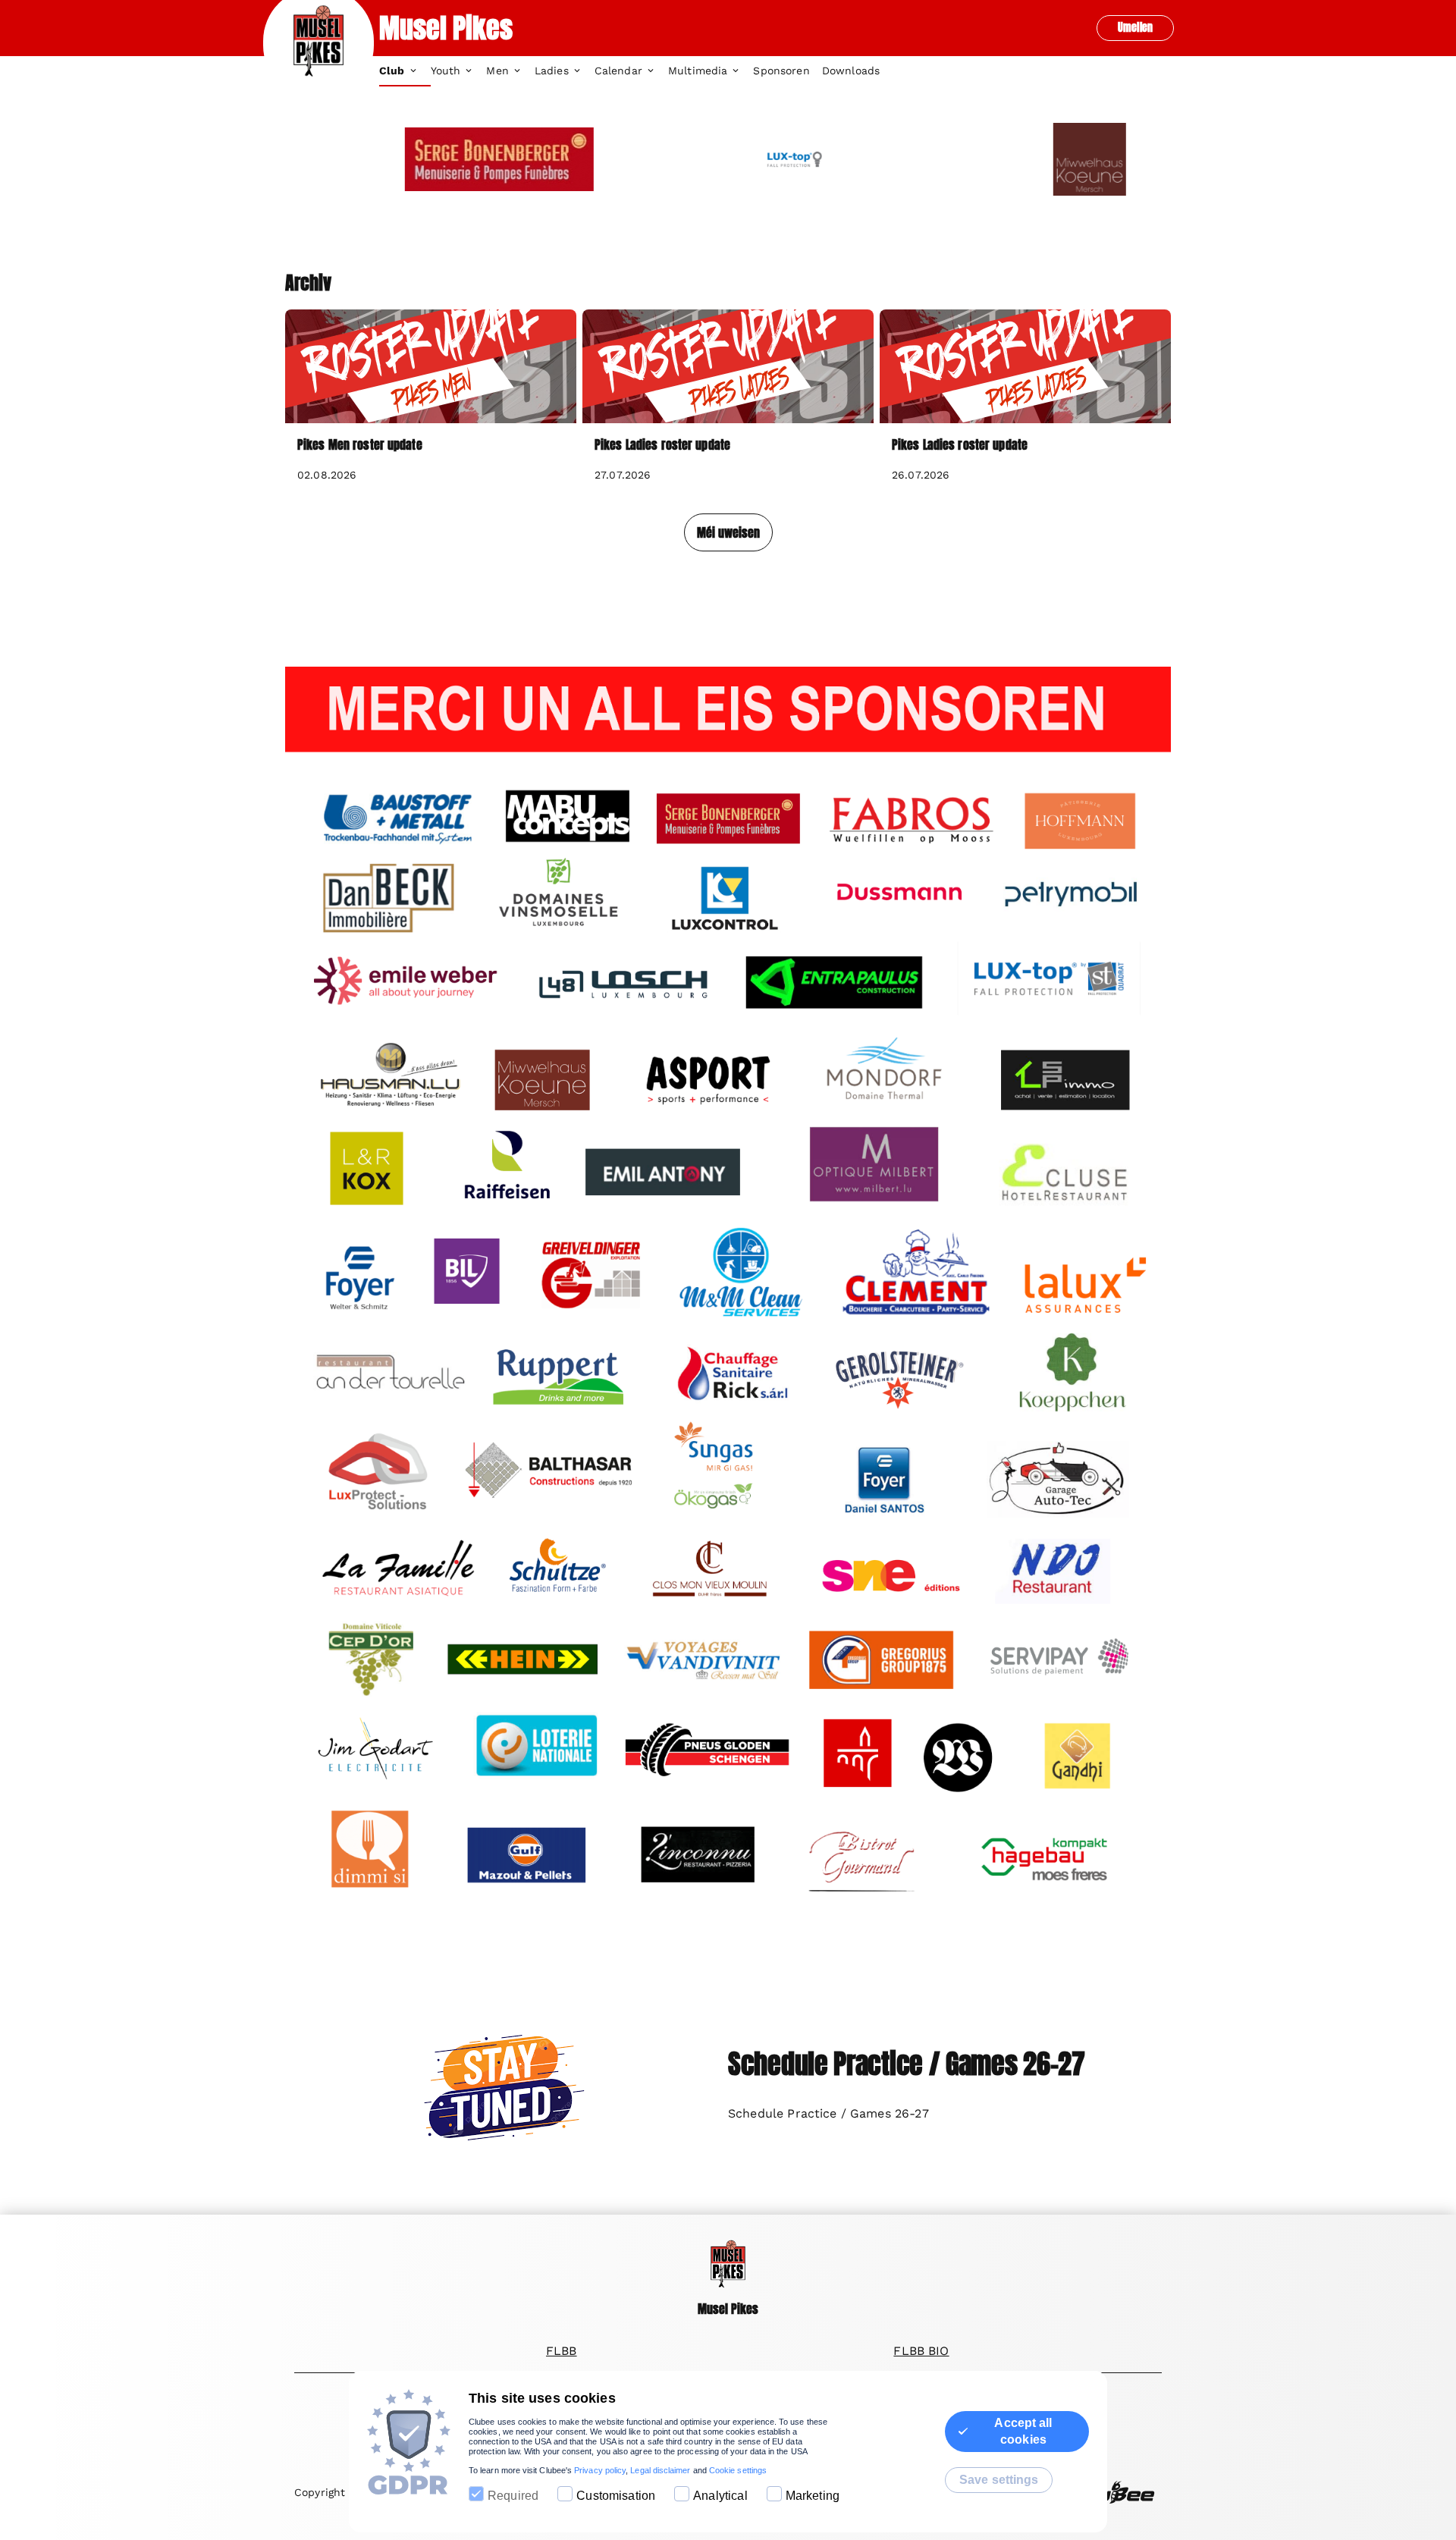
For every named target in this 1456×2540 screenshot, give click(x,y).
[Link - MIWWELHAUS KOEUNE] (1023, 159)
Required (513, 2496)
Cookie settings (738, 2470)
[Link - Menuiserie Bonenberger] (433, 159)
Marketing (813, 2496)
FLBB (562, 2351)
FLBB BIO (921, 2351)
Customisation (616, 2496)
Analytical (720, 2496)
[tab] (405, 71)
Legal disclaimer (660, 2470)
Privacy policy (600, 2470)
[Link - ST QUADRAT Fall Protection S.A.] (728, 159)
